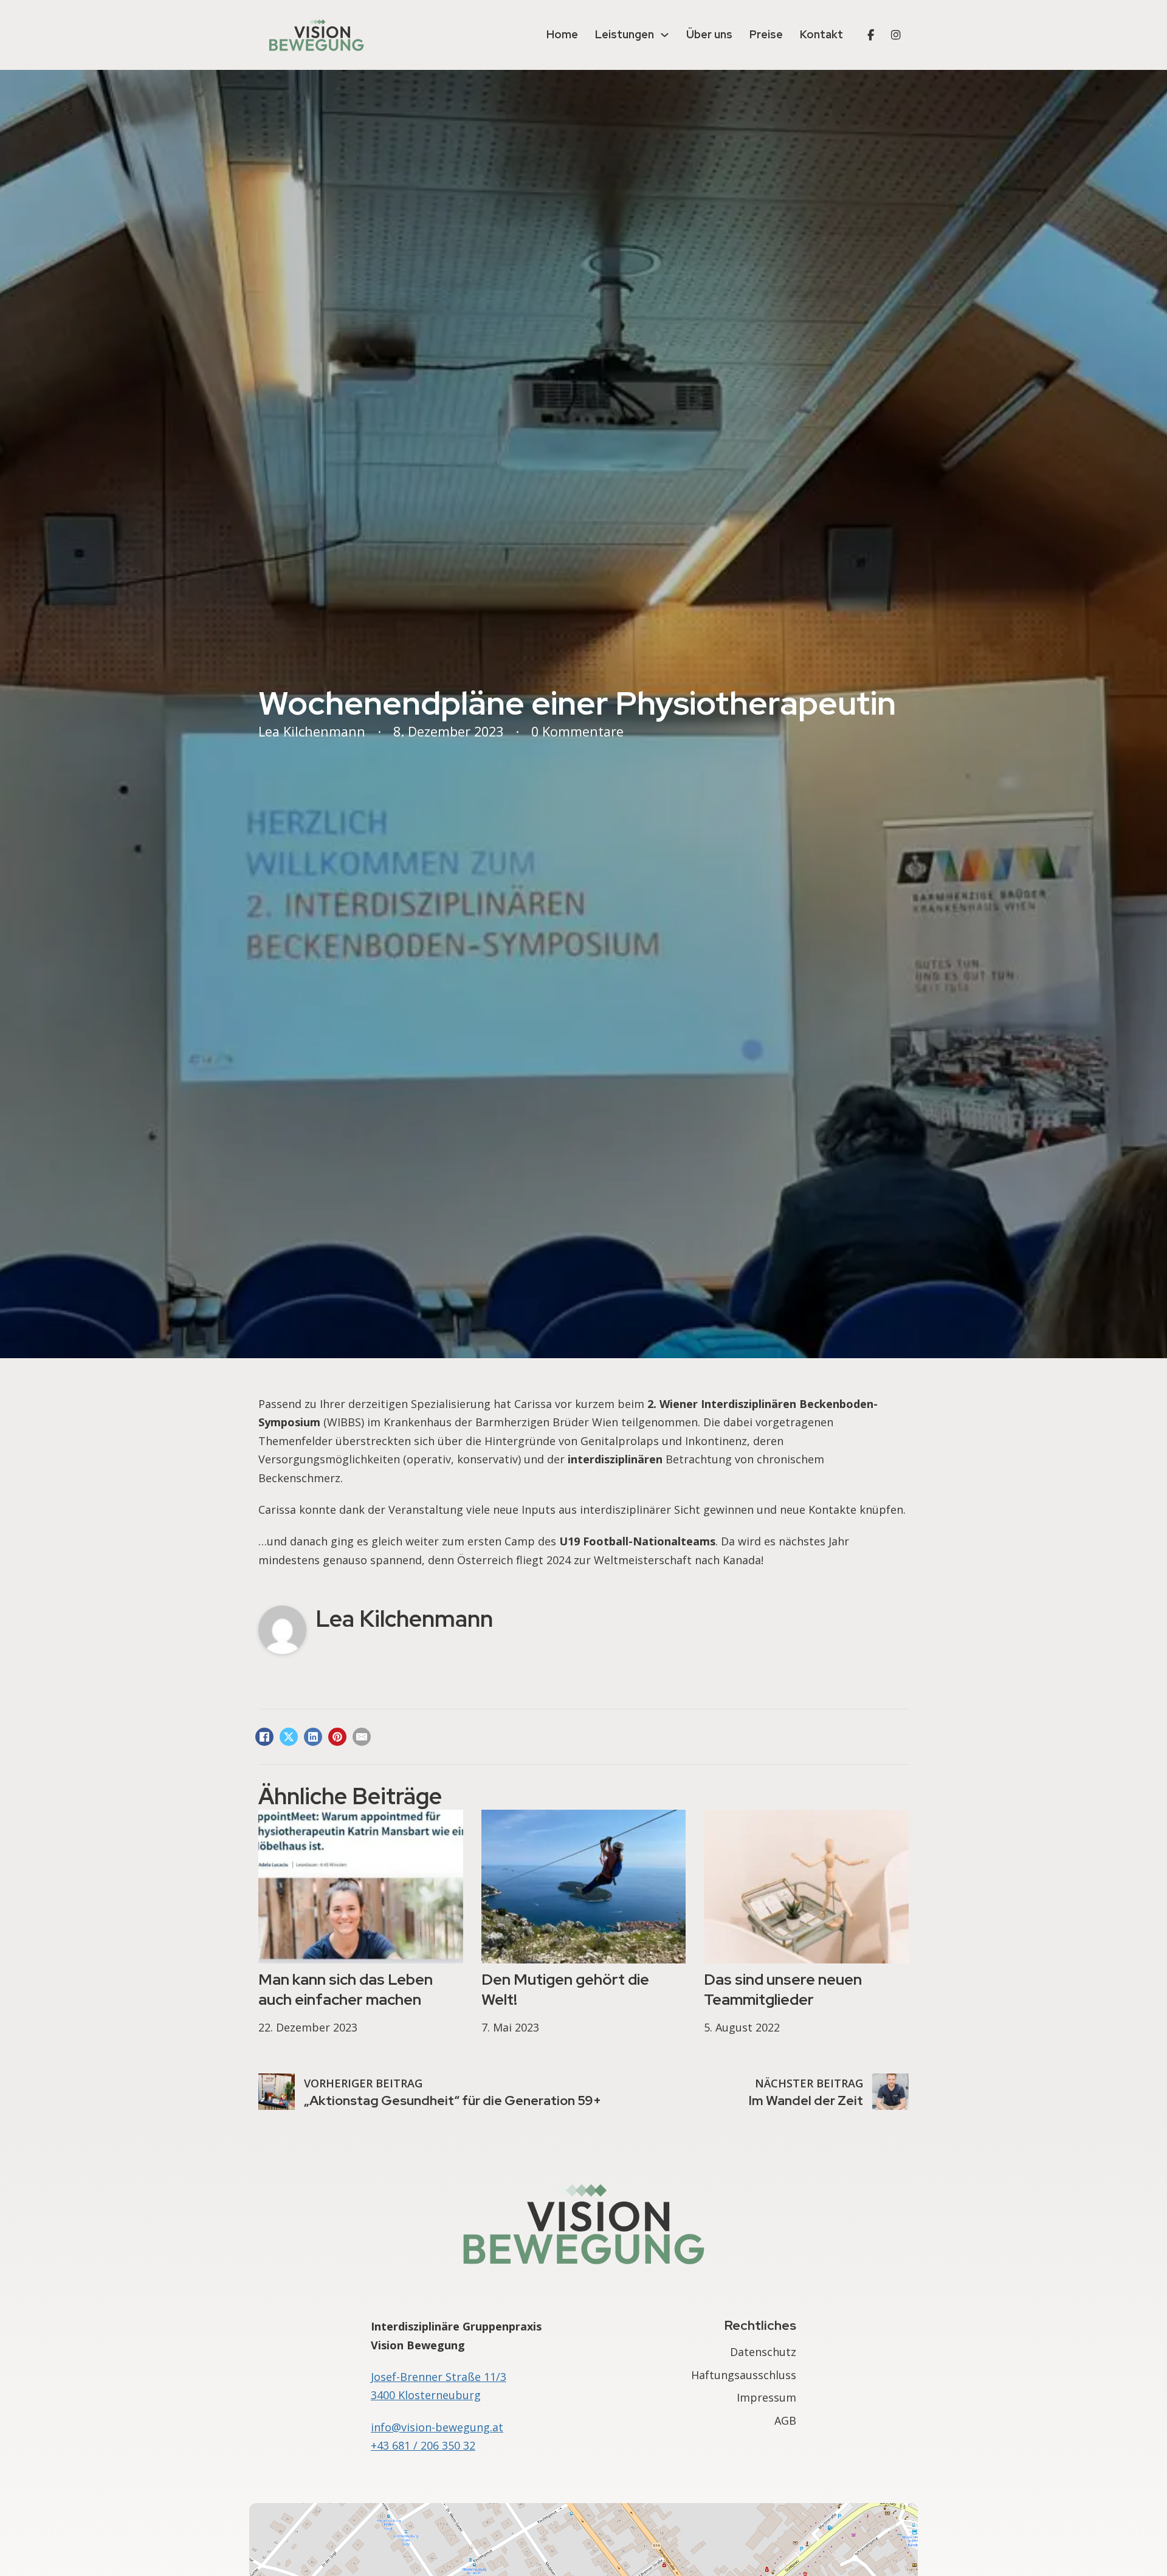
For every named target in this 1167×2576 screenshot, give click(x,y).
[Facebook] (871, 35)
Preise (766, 34)
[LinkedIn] (313, 1737)
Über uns (709, 34)
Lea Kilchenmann (404, 1619)
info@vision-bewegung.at (437, 2427)
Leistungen (625, 34)
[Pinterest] (337, 1737)
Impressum (766, 2397)
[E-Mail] (362, 1737)
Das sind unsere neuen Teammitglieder (783, 1989)
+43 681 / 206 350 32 (423, 2445)
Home (562, 34)
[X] (289, 1737)
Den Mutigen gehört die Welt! (565, 1989)
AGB (785, 2420)
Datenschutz (763, 2352)
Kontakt (821, 34)
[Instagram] (896, 35)
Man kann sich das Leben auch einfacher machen (346, 1989)
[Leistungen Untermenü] (665, 35)
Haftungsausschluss (744, 2375)
